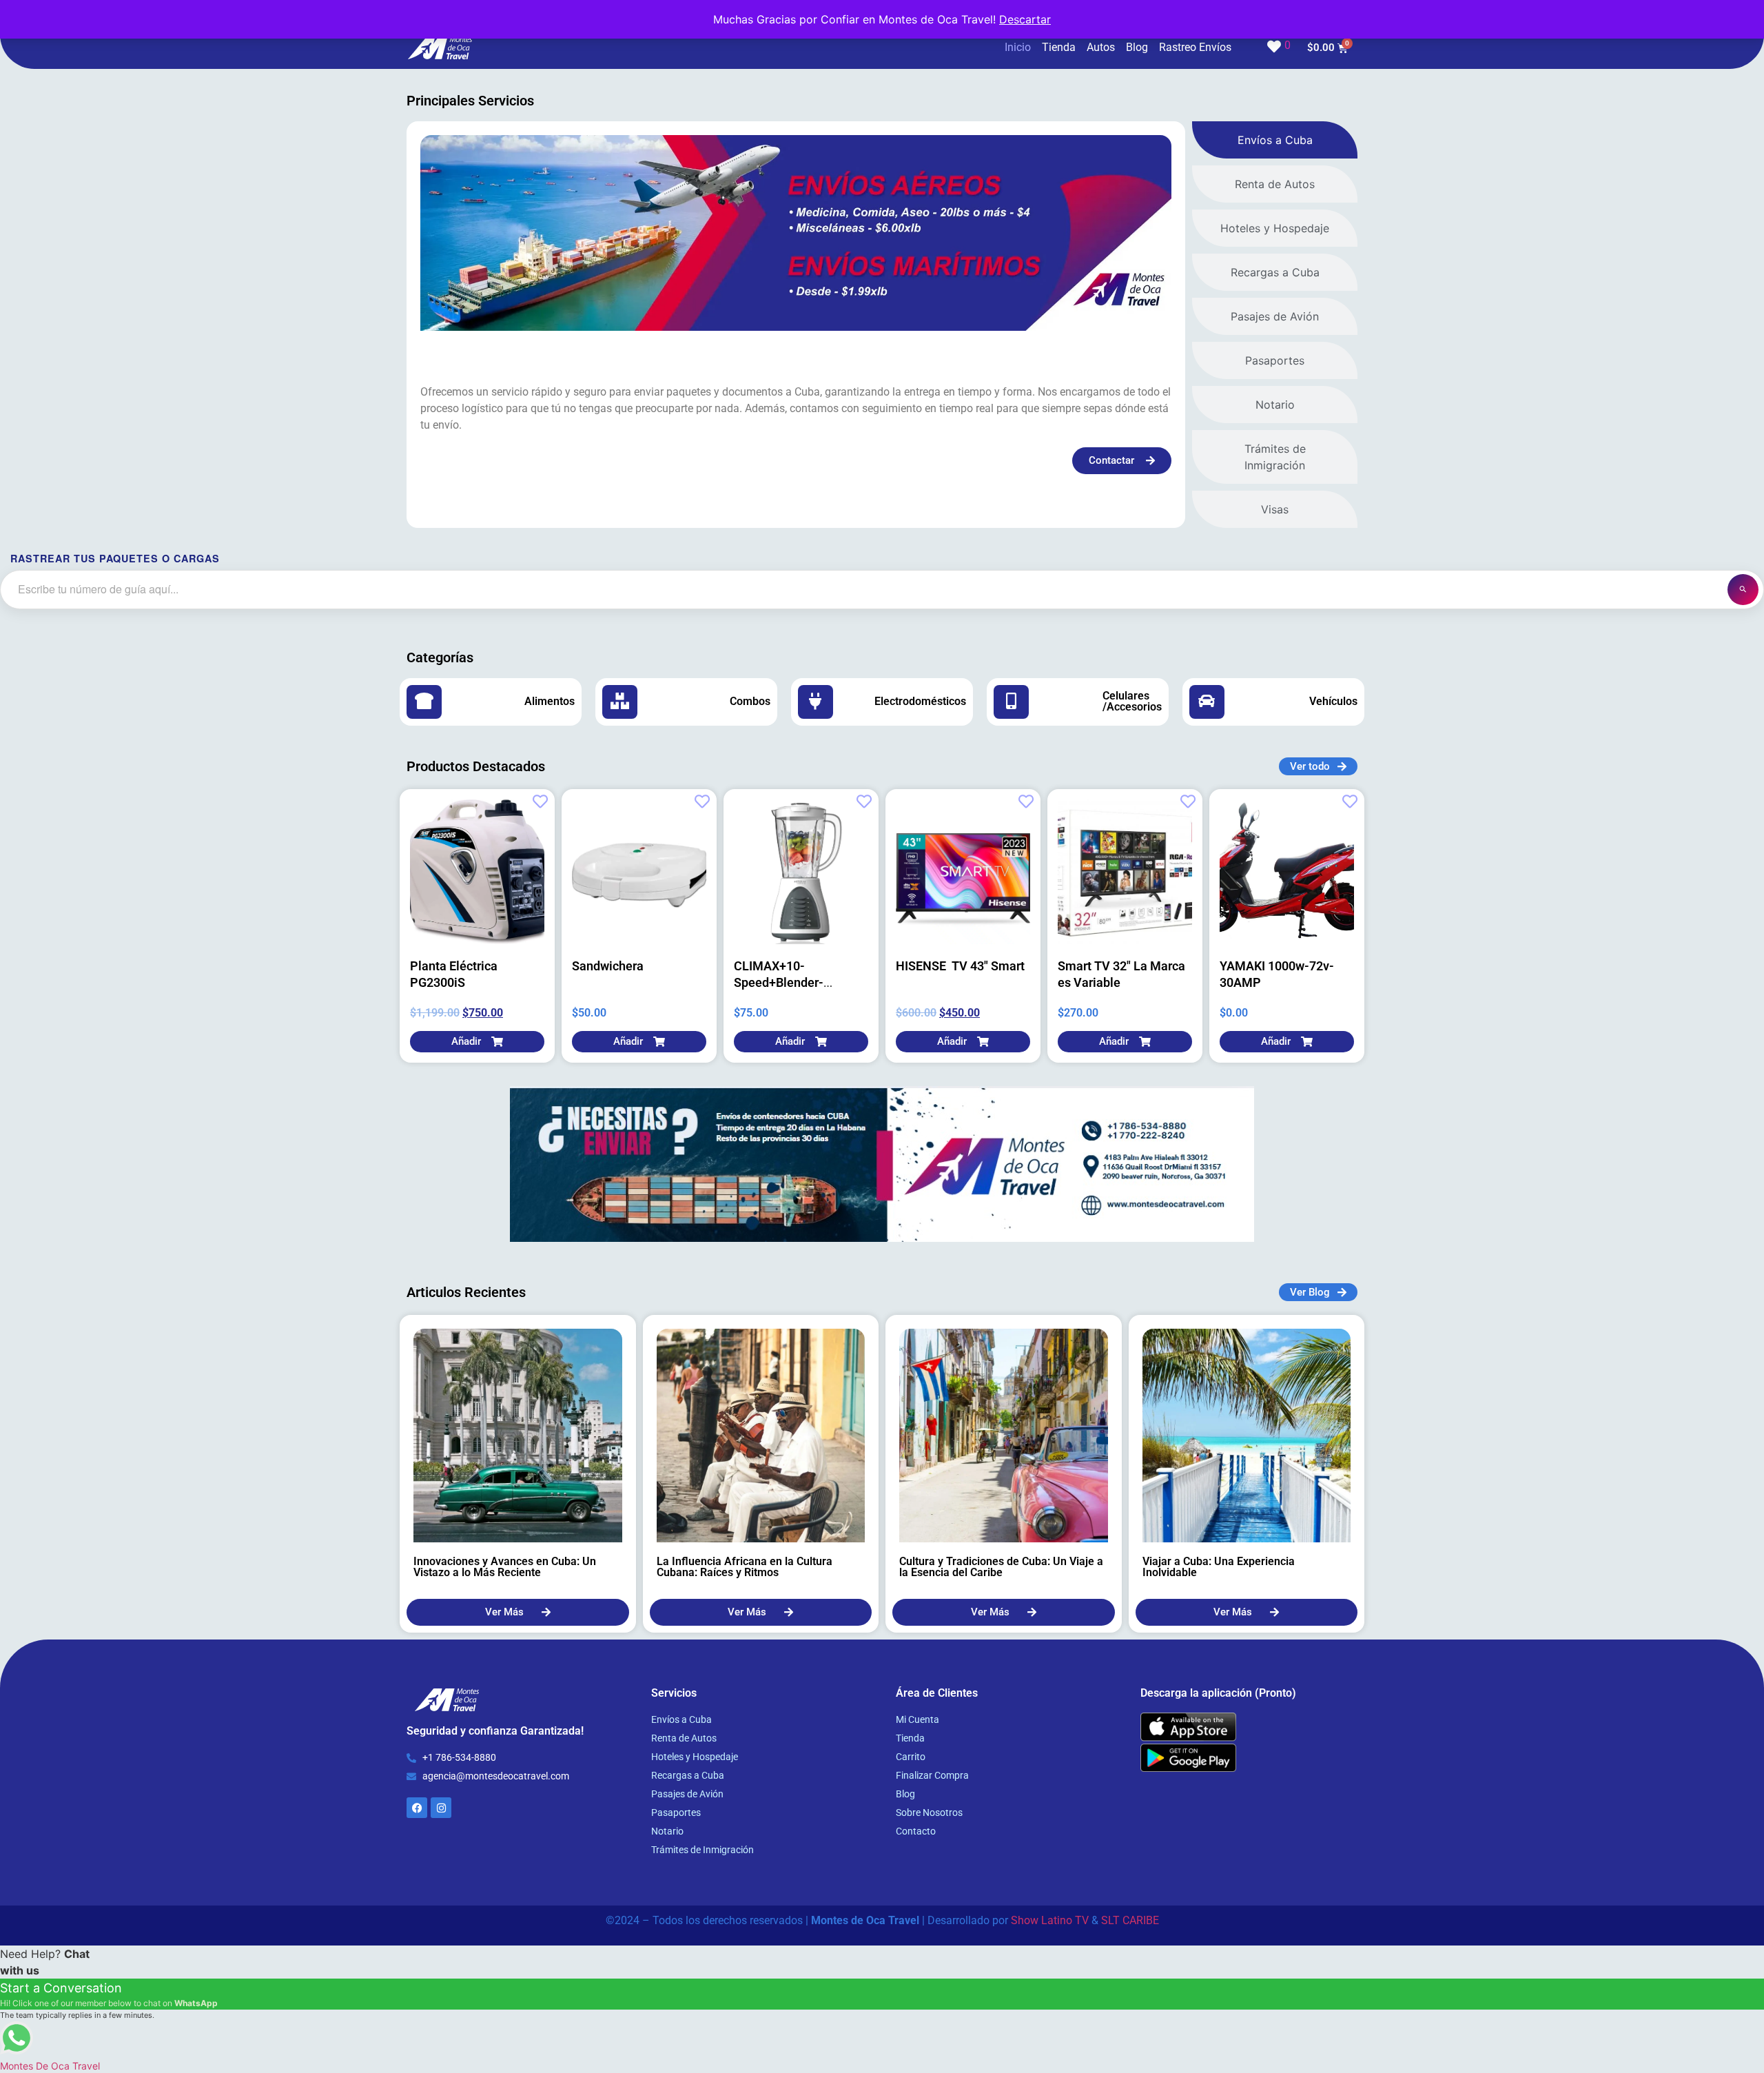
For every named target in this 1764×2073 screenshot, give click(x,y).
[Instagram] (441, 1808)
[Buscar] (1743, 590)
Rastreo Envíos (1195, 47)
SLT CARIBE (1130, 1920)
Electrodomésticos (920, 701)
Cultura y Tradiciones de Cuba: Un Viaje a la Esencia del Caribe (1001, 1567)
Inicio (1018, 47)
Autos (1101, 47)
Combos (750, 701)
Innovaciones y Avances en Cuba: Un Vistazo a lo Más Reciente (505, 1567)
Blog (1137, 47)
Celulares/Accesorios (1132, 701)
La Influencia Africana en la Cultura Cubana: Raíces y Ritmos (745, 1567)
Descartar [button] (1025, 19)
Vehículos (1333, 701)
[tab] (1275, 140)
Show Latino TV (1050, 1920)
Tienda (1059, 47)
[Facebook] (417, 1808)
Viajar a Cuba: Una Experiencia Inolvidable (1219, 1567)
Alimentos (550, 701)
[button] (477, 1042)
